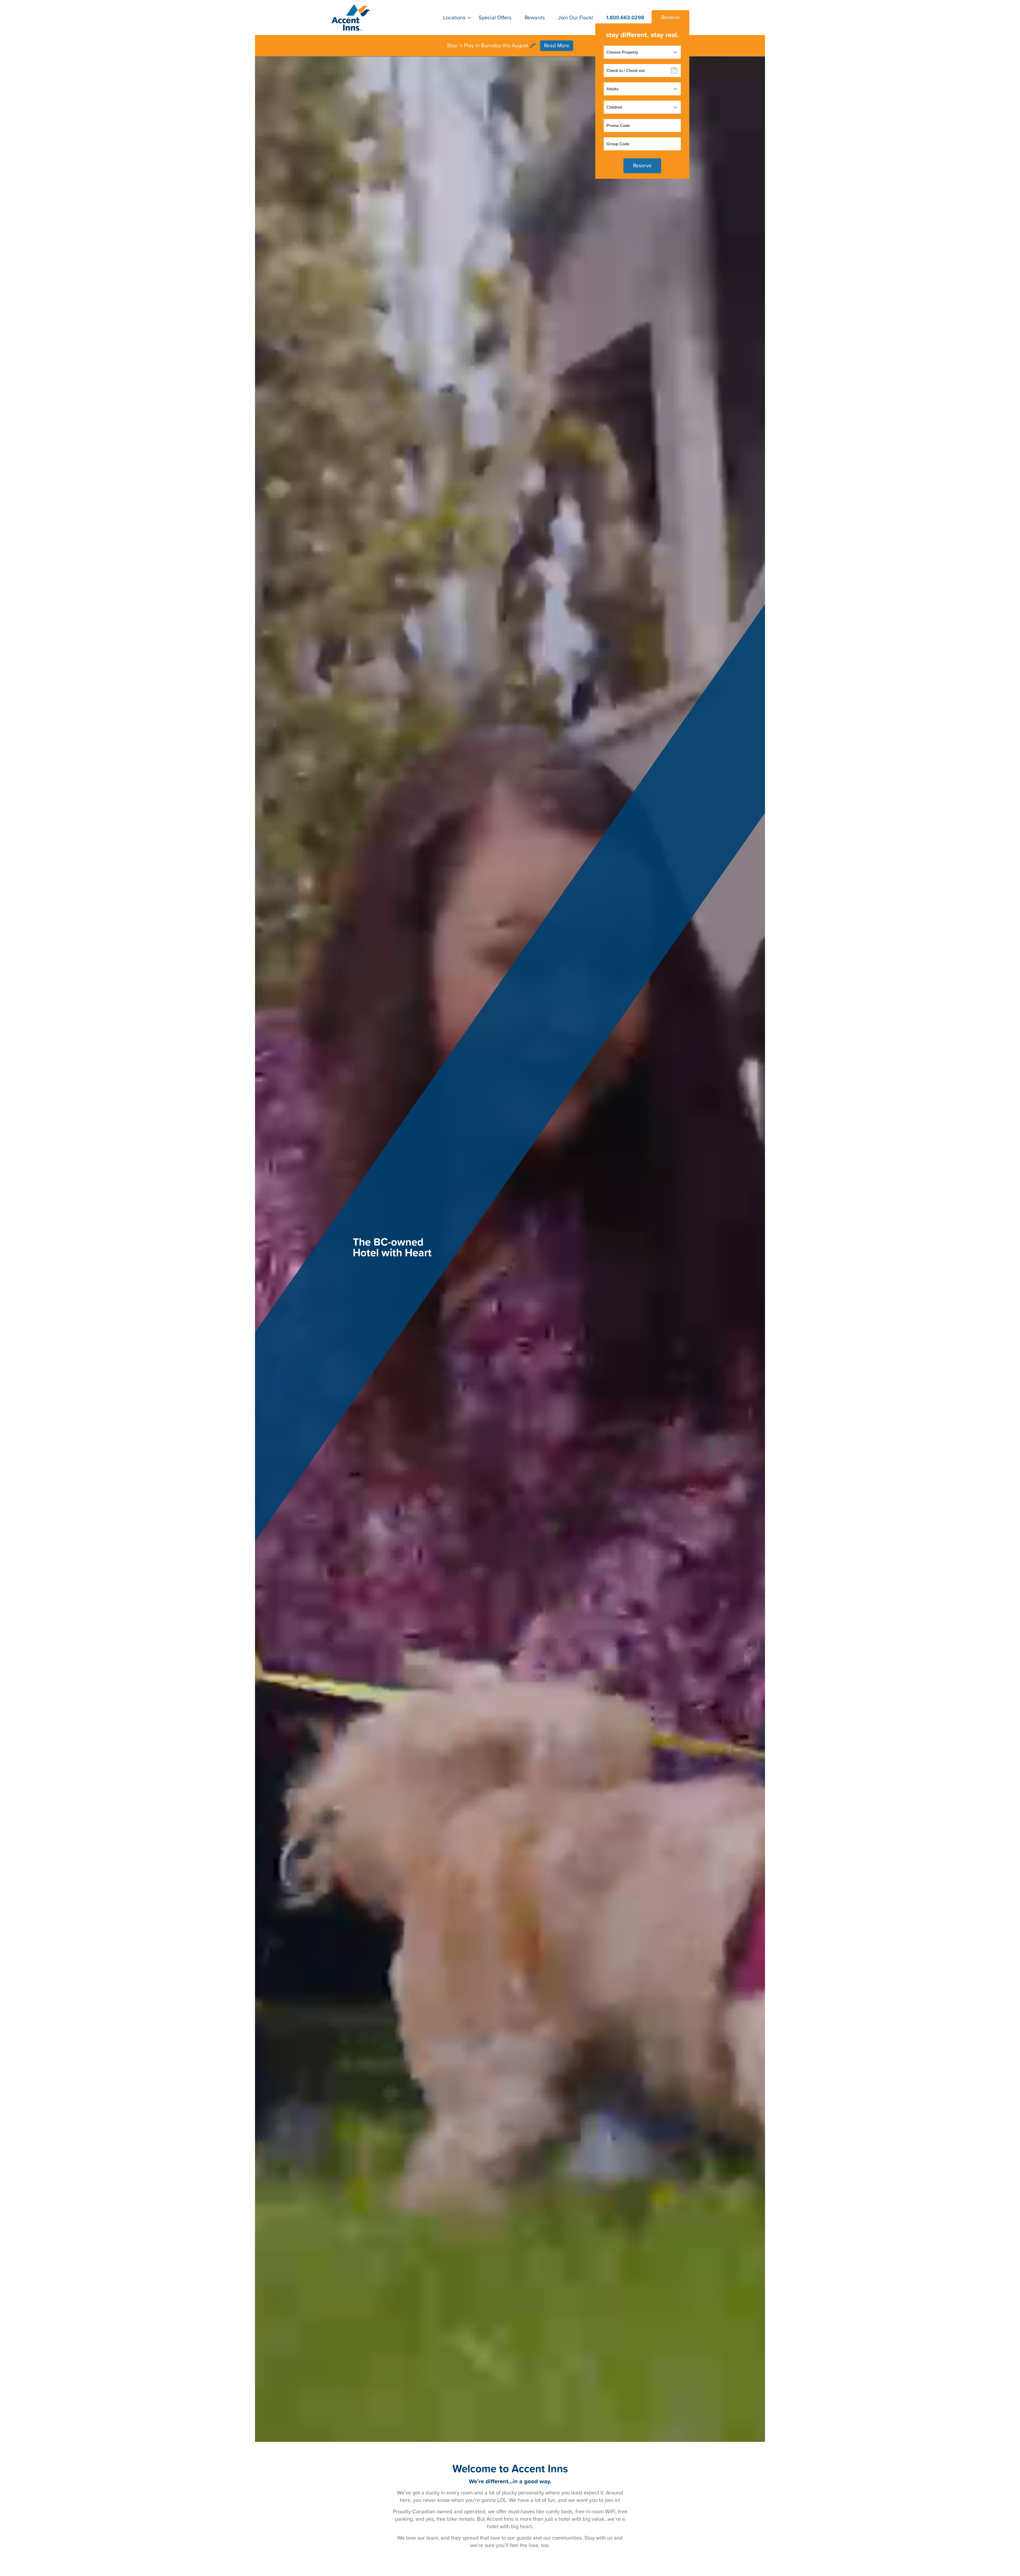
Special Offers (495, 18)
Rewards (535, 18)
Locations (454, 18)
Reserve (670, 18)
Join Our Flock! (576, 18)
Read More (557, 46)
